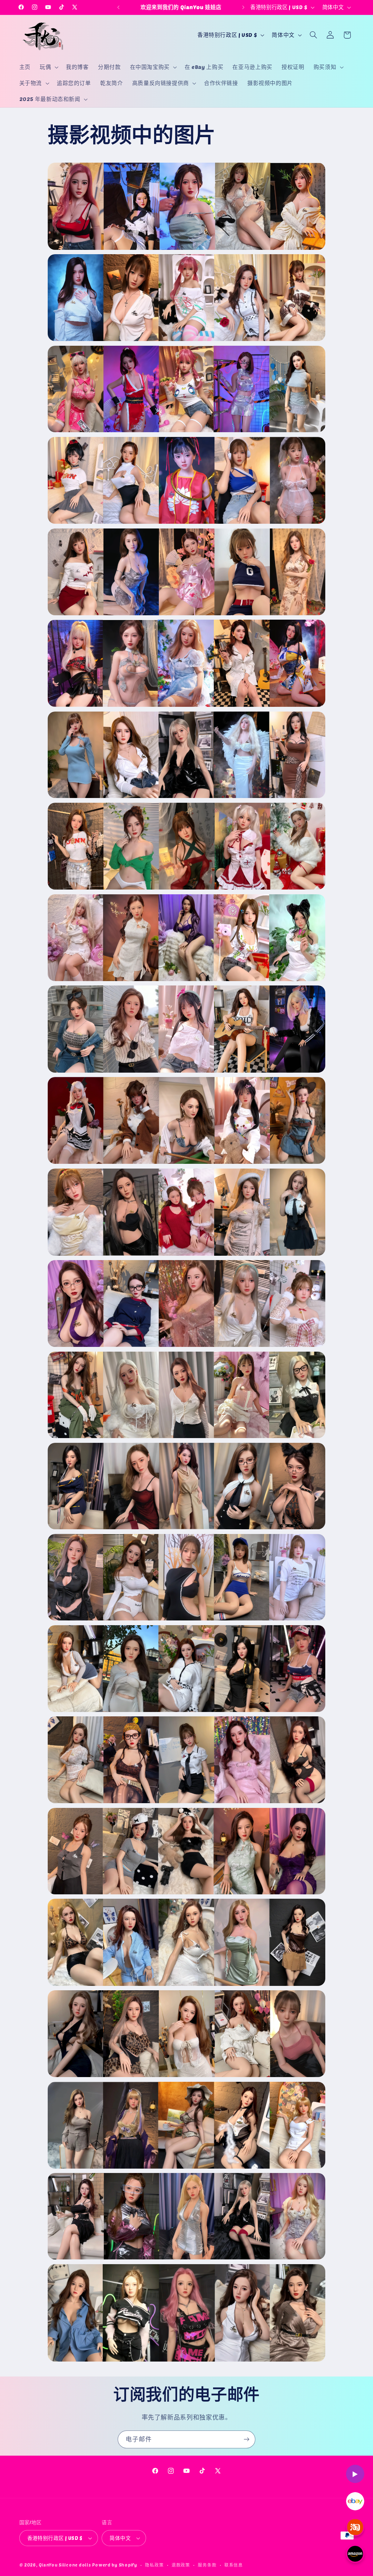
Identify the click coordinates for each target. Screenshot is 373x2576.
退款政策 (181, 2565)
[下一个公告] (243, 7)
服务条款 (207, 2565)
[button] (48, 67)
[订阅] (247, 2439)
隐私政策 (154, 2565)
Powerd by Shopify (115, 2565)
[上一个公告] (118, 7)
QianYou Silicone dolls (65, 2565)
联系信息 (234, 2565)
